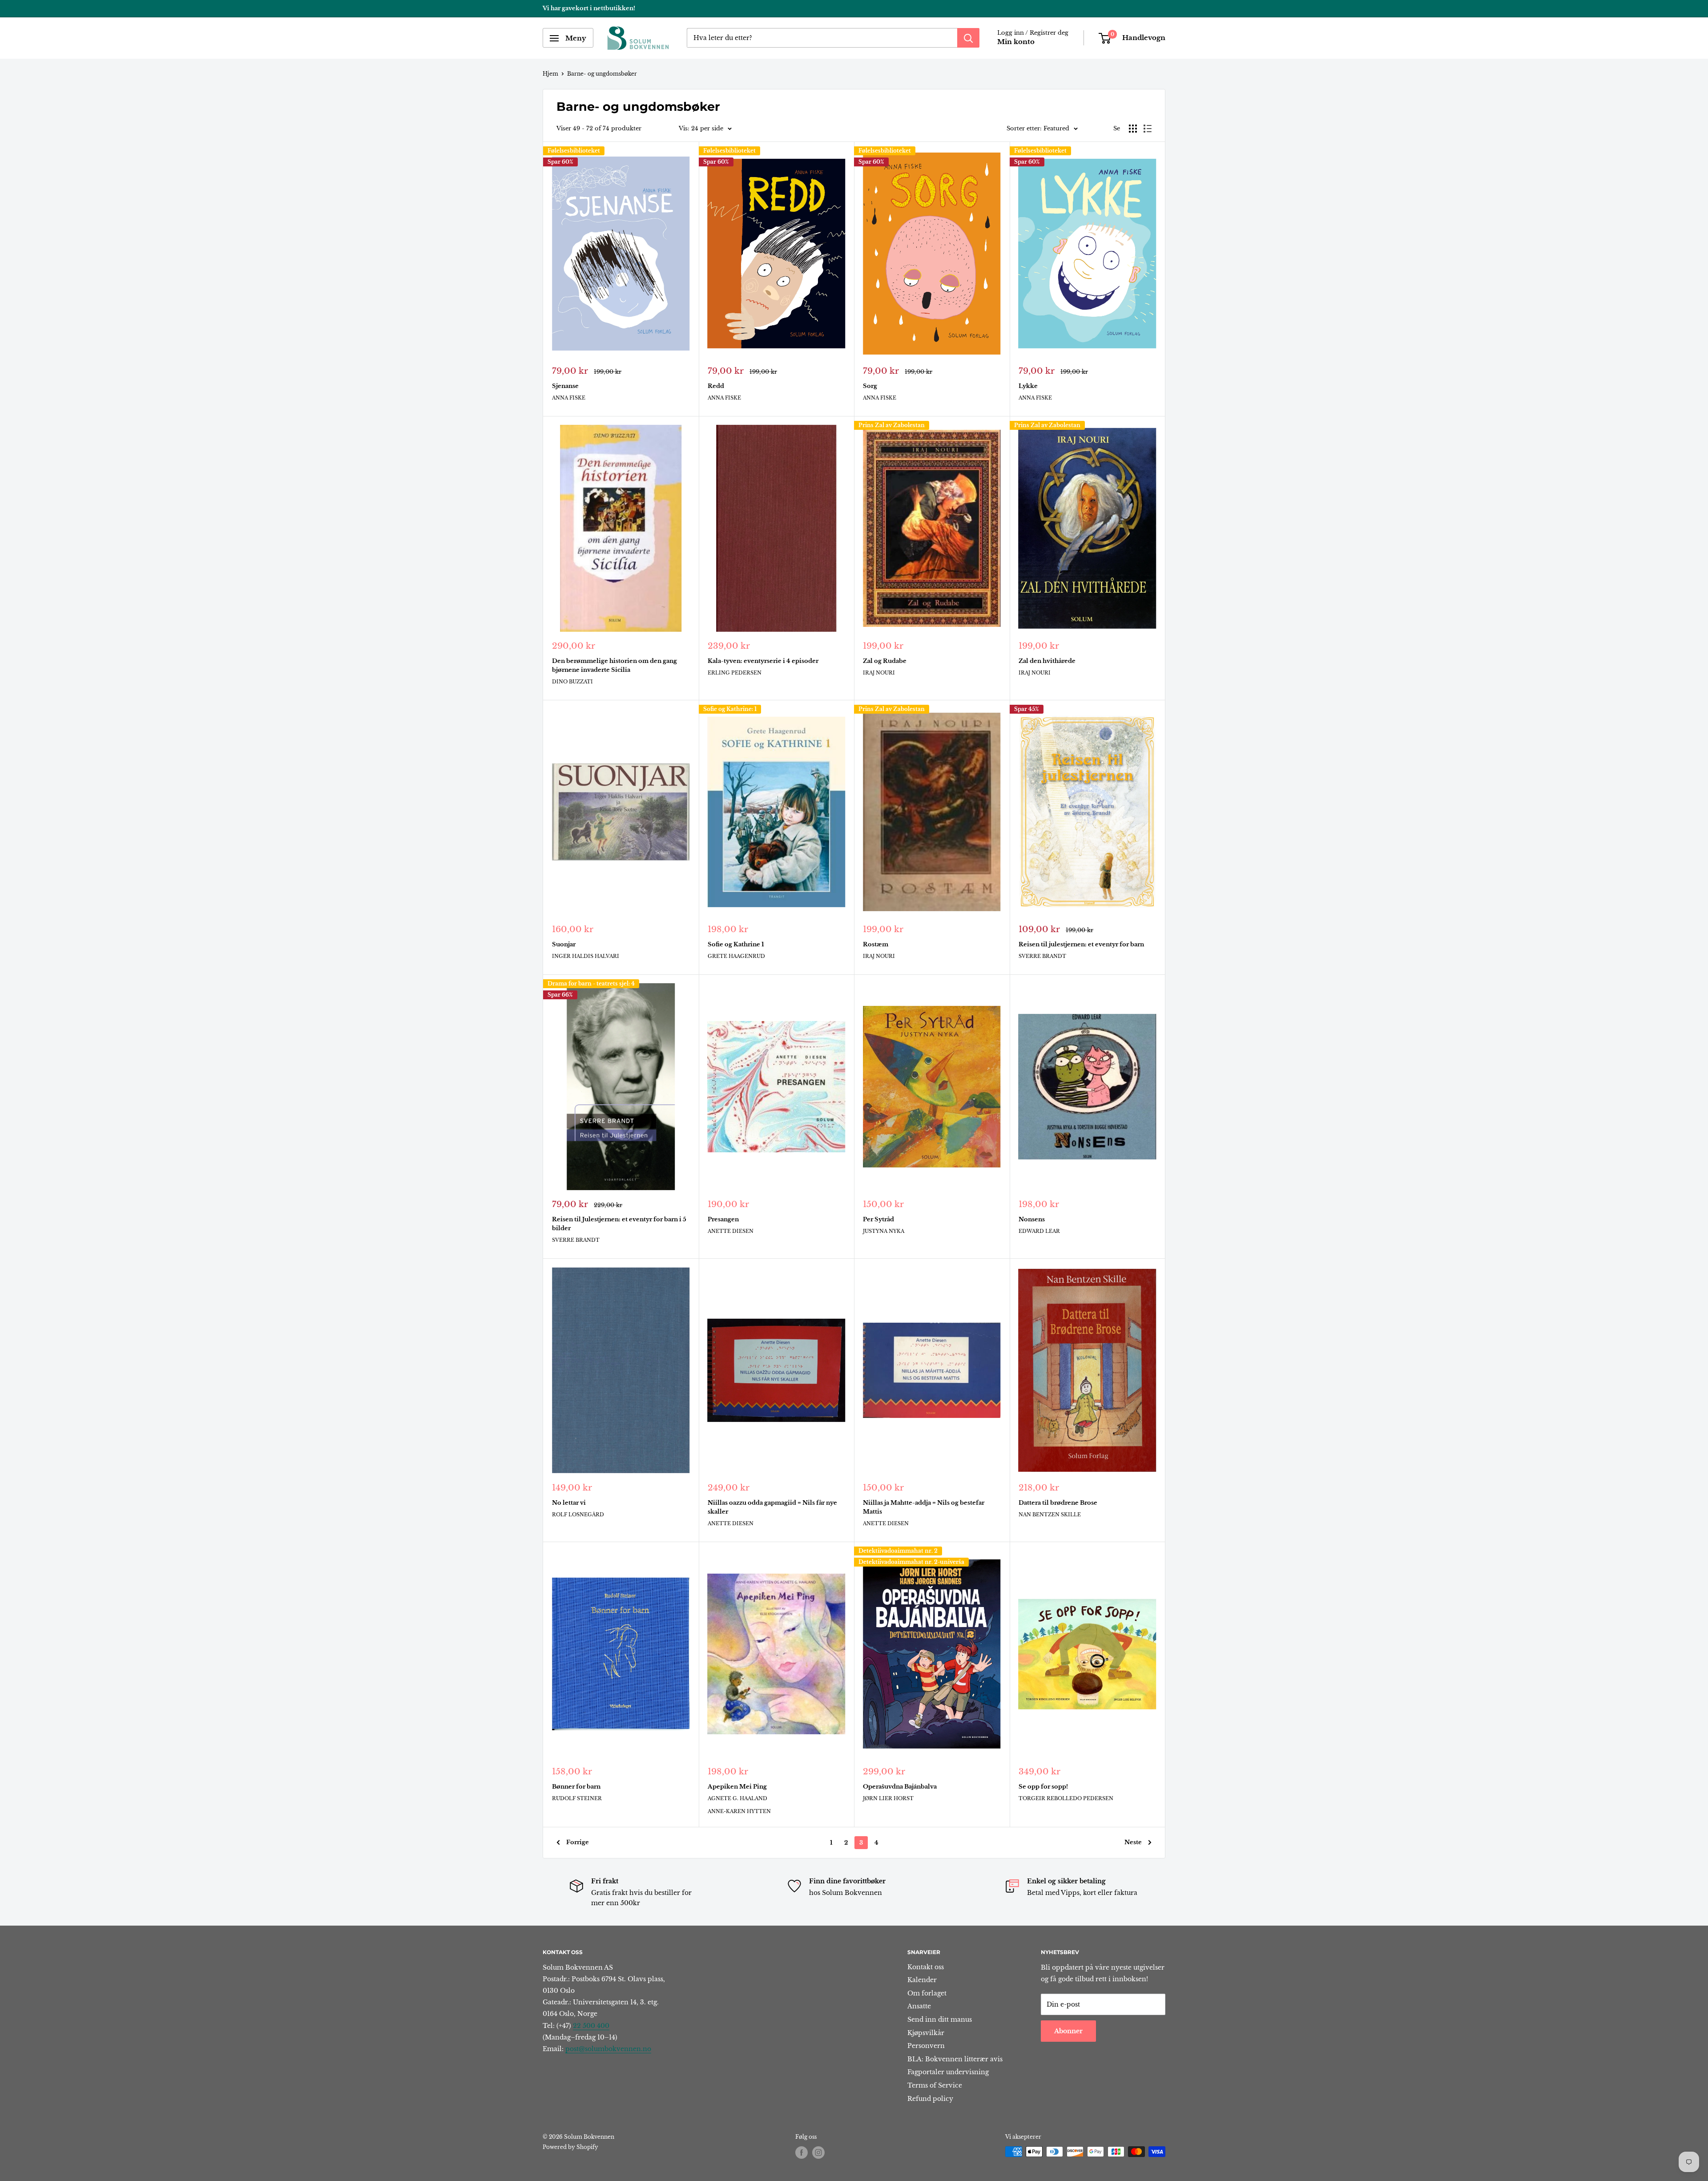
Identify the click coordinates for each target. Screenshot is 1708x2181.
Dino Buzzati (572, 682)
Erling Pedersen (735, 673)
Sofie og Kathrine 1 (736, 944)
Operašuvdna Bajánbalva (900, 1787)
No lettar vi (569, 1503)
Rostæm (876, 944)
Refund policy (930, 2099)
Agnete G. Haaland (737, 1798)
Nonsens (1032, 1219)
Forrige (578, 1842)
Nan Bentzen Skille (1050, 1515)
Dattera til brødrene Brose (1058, 1503)
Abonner (1068, 2031)
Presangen (723, 1219)
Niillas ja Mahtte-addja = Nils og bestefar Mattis (924, 1507)
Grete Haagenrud (736, 956)
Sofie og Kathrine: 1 (730, 709)
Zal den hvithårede (1047, 661)
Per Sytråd (878, 1219)
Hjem (550, 74)
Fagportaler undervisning (948, 2072)
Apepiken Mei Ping (737, 1787)
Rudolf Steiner (577, 1798)
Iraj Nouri (879, 673)
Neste (1133, 1842)
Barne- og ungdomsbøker (602, 74)
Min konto (1016, 42)
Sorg (870, 386)
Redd (716, 386)
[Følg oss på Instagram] (818, 2153)
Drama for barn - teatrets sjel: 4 (591, 983)
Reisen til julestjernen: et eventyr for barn (1081, 944)
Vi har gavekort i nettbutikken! (589, 8)
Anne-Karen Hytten (739, 1811)
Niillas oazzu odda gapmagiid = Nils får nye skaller (772, 1507)
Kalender (922, 1980)
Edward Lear (1039, 1231)
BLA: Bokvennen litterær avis (955, 2059)
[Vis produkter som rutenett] (1133, 129)
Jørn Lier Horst (888, 1798)
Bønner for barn (576, 1787)
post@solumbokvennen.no (608, 2049)
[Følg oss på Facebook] (802, 2153)
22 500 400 (591, 2026)
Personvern (926, 2046)
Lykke (1028, 386)
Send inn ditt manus (940, 2019)
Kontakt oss (926, 1967)
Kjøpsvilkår (926, 2033)
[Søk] (968, 38)
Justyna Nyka (884, 1231)
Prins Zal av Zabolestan (892, 425)
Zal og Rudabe (885, 661)
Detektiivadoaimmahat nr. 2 (898, 1551)
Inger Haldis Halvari (586, 956)
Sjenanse (565, 386)
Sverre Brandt (1042, 956)
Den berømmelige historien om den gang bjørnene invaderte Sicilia (614, 665)
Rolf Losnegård (578, 1515)
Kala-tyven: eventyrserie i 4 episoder (763, 661)
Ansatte (919, 2006)
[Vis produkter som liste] (1148, 129)
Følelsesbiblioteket (574, 151)
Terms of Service (935, 2085)
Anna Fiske (569, 398)
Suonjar (564, 944)
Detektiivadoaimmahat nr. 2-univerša (911, 1562)
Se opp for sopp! (1043, 1787)
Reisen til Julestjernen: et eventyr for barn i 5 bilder (619, 1224)
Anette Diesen (731, 1231)
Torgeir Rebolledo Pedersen (1066, 1798)
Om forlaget (927, 1993)
